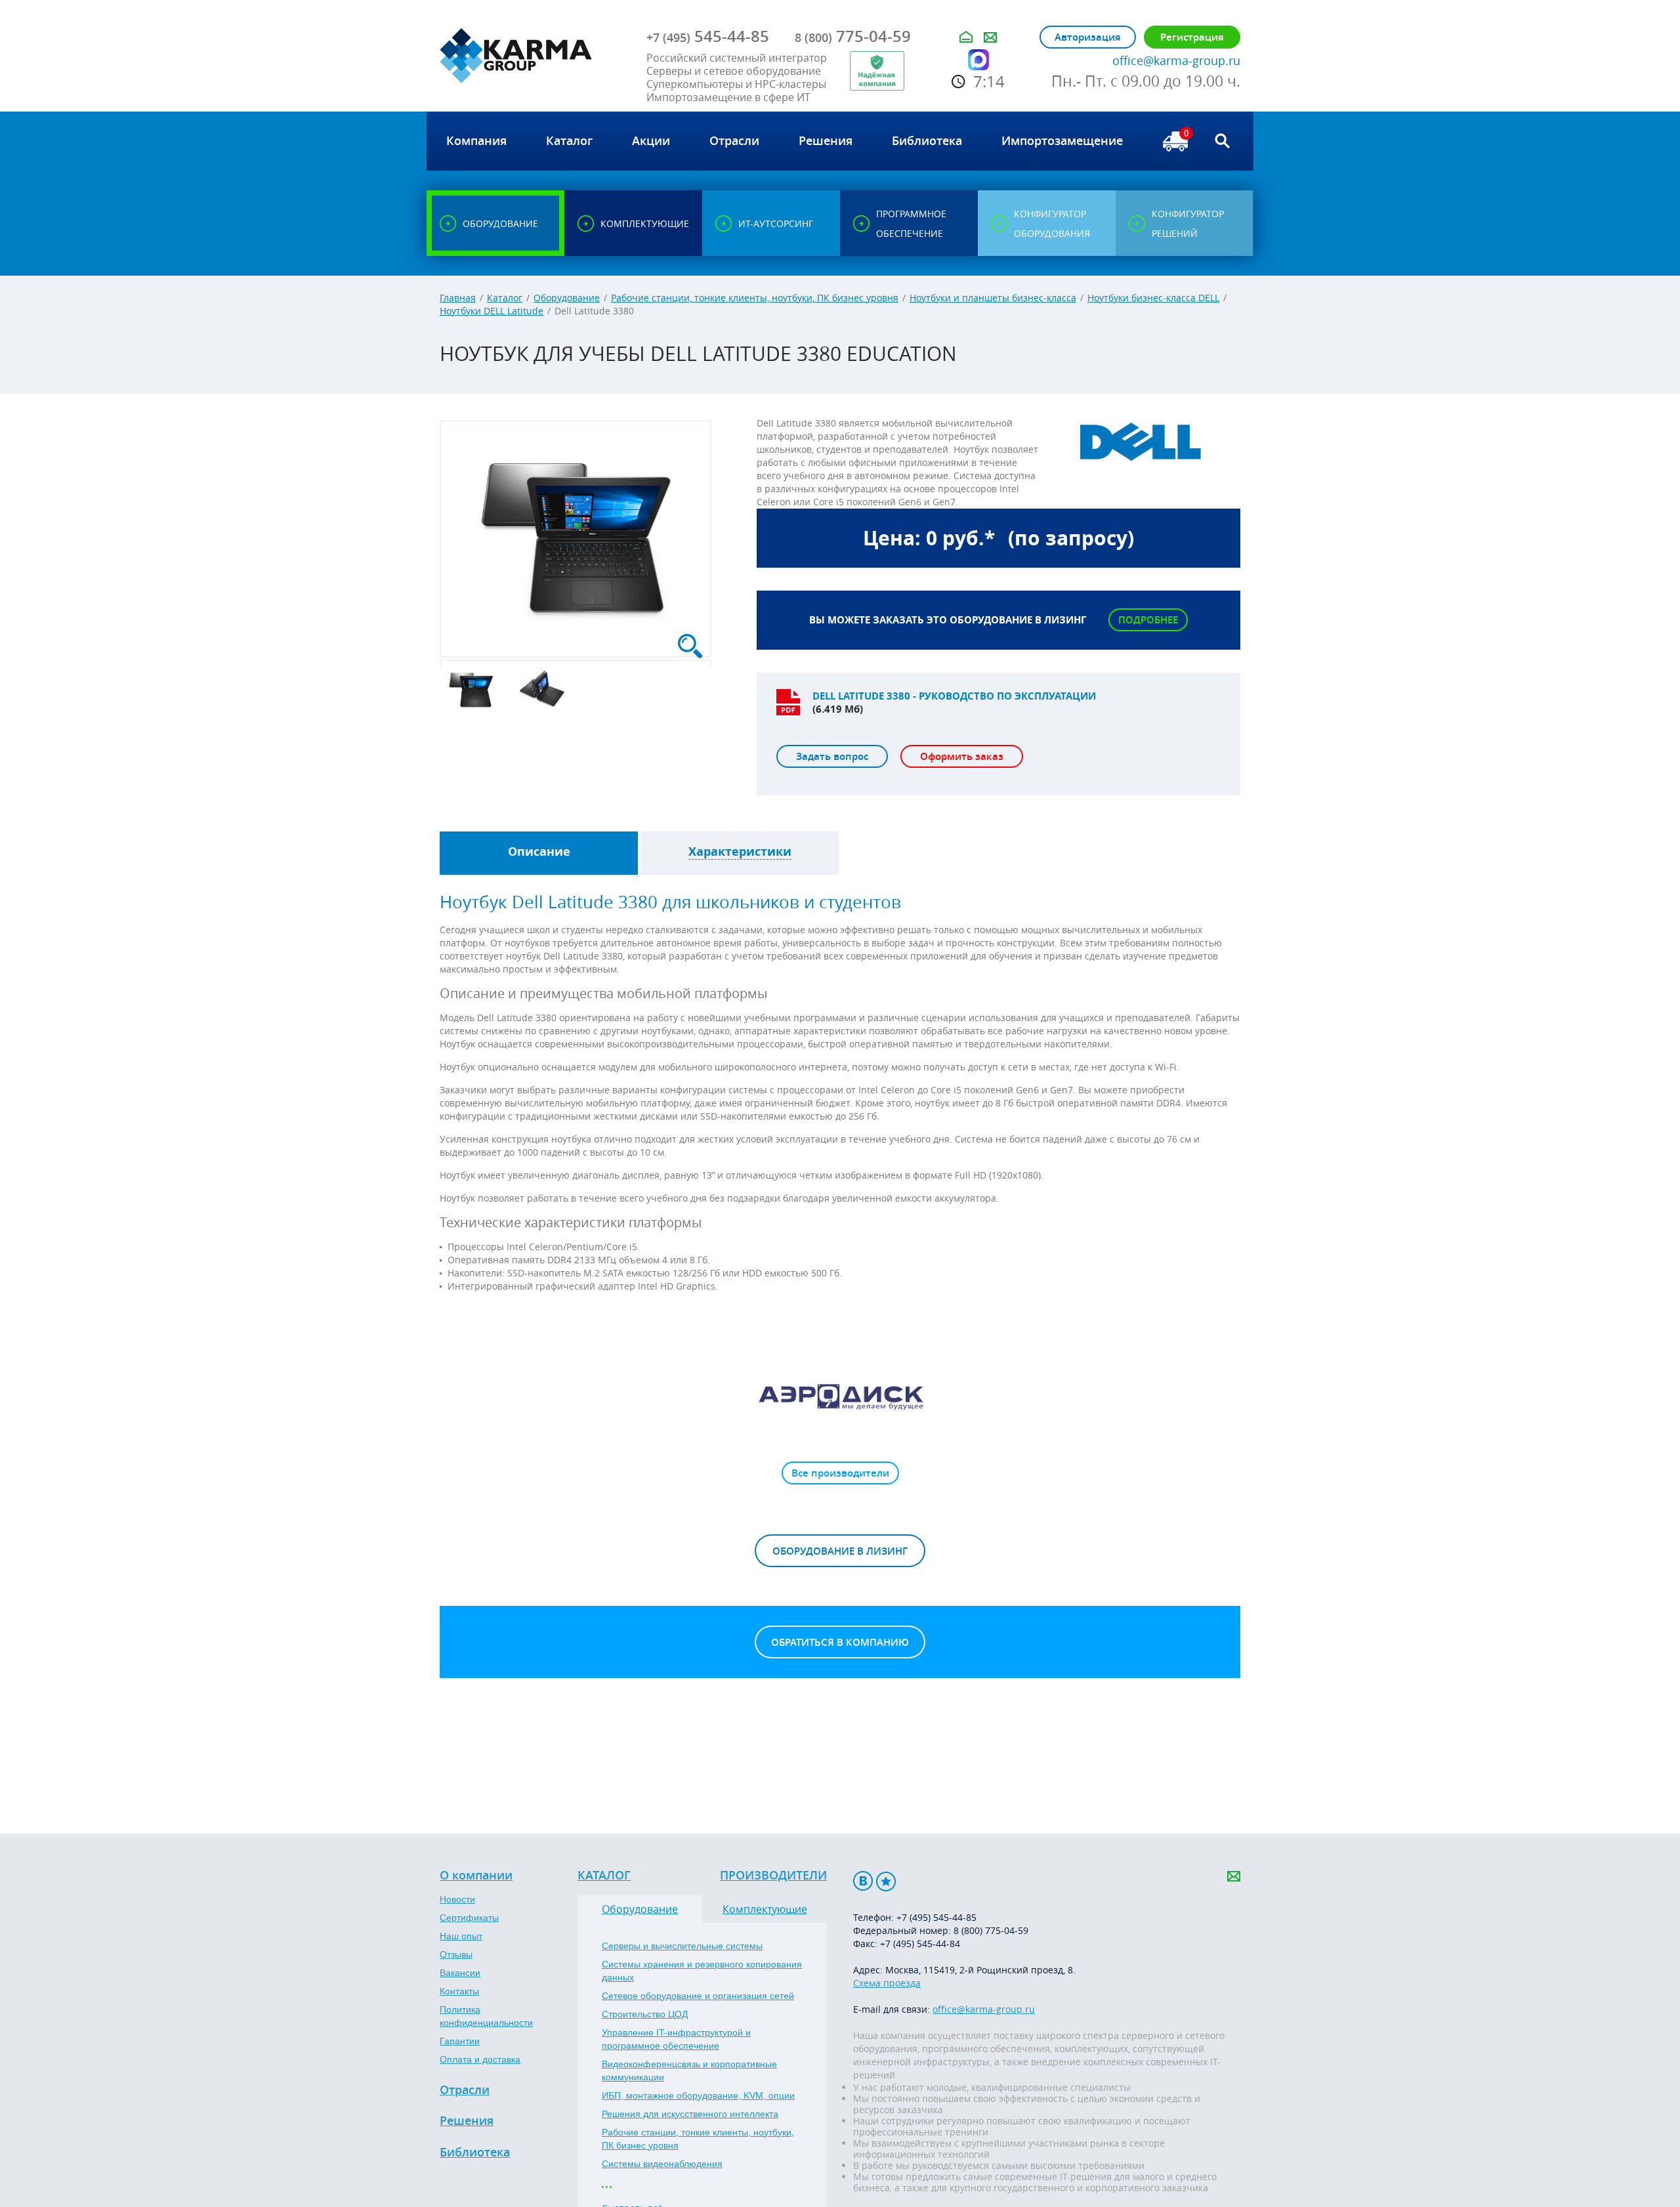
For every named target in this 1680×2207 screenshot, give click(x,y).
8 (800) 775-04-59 (991, 1930)
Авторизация (1088, 37)
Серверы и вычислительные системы (682, 1946)
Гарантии (460, 2041)
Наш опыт (461, 1936)
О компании (476, 1876)
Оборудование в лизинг (840, 1551)
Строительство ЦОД (645, 2014)
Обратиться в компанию (840, 1642)
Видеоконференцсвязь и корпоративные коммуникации (689, 2070)
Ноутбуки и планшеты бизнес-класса (993, 298)
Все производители (840, 1473)
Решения (467, 2121)
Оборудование (567, 298)
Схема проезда (887, 1983)
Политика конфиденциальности (486, 2016)
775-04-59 (853, 36)
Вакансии (460, 1973)
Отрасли (465, 2090)
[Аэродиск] (840, 1396)
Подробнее (1148, 620)
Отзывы (456, 1954)
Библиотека (475, 2153)
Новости (457, 1899)
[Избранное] (886, 1881)
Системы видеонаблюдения (662, 2164)
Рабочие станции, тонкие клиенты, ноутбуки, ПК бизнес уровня (755, 298)
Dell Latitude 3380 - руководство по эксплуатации (954, 696)
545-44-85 (708, 36)
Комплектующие (765, 1909)
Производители (773, 1876)
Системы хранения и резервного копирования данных (702, 1971)
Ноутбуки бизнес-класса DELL (1153, 298)
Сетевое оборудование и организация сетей (698, 1996)
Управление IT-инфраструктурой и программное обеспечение (676, 2039)
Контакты (459, 1991)
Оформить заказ (962, 756)
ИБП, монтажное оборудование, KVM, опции (698, 2095)
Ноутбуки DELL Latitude (492, 311)
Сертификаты (469, 1918)
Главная (458, 298)
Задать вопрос (832, 756)
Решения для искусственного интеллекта (690, 2114)
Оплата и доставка (480, 2059)
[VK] (863, 1881)
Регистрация (1192, 37)
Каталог (505, 298)
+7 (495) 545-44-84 (920, 1944)
